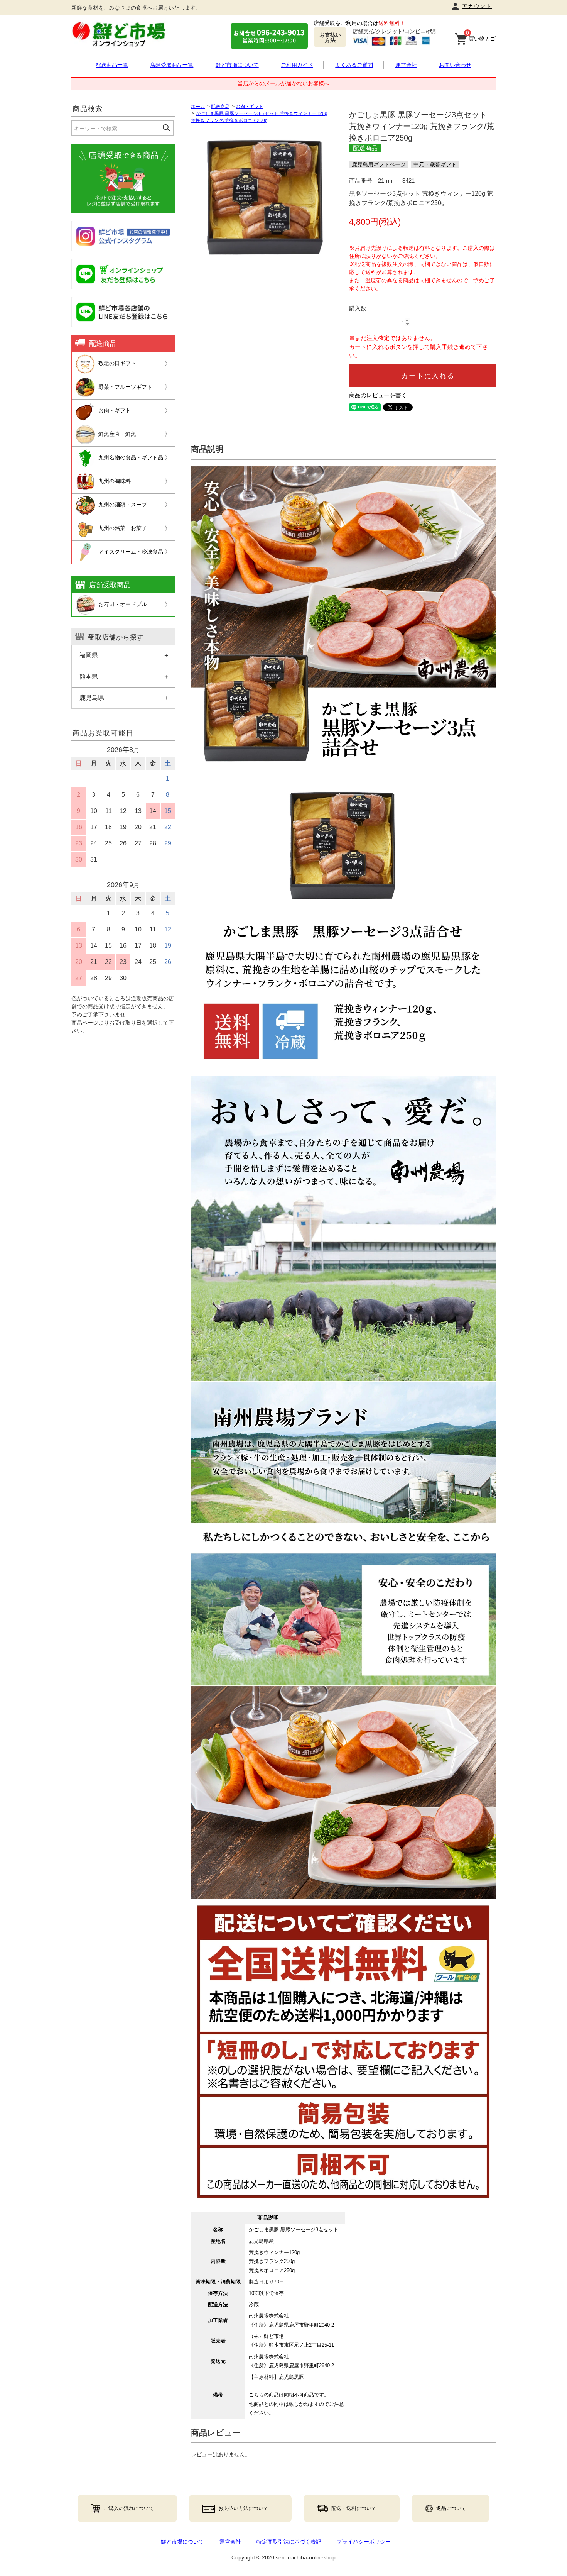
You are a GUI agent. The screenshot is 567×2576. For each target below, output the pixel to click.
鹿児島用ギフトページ (379, 164)
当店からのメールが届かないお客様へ (283, 83)
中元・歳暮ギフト (435, 164)
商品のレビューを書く (378, 395)
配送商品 (220, 107)
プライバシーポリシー (364, 2542)
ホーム (198, 107)
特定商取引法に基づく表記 (289, 2542)
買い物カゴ (481, 37)
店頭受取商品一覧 (172, 65)
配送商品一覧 (112, 65)
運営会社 (406, 65)
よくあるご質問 (354, 65)
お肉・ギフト (250, 107)
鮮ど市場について (237, 65)
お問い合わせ (455, 65)
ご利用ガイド (297, 65)
